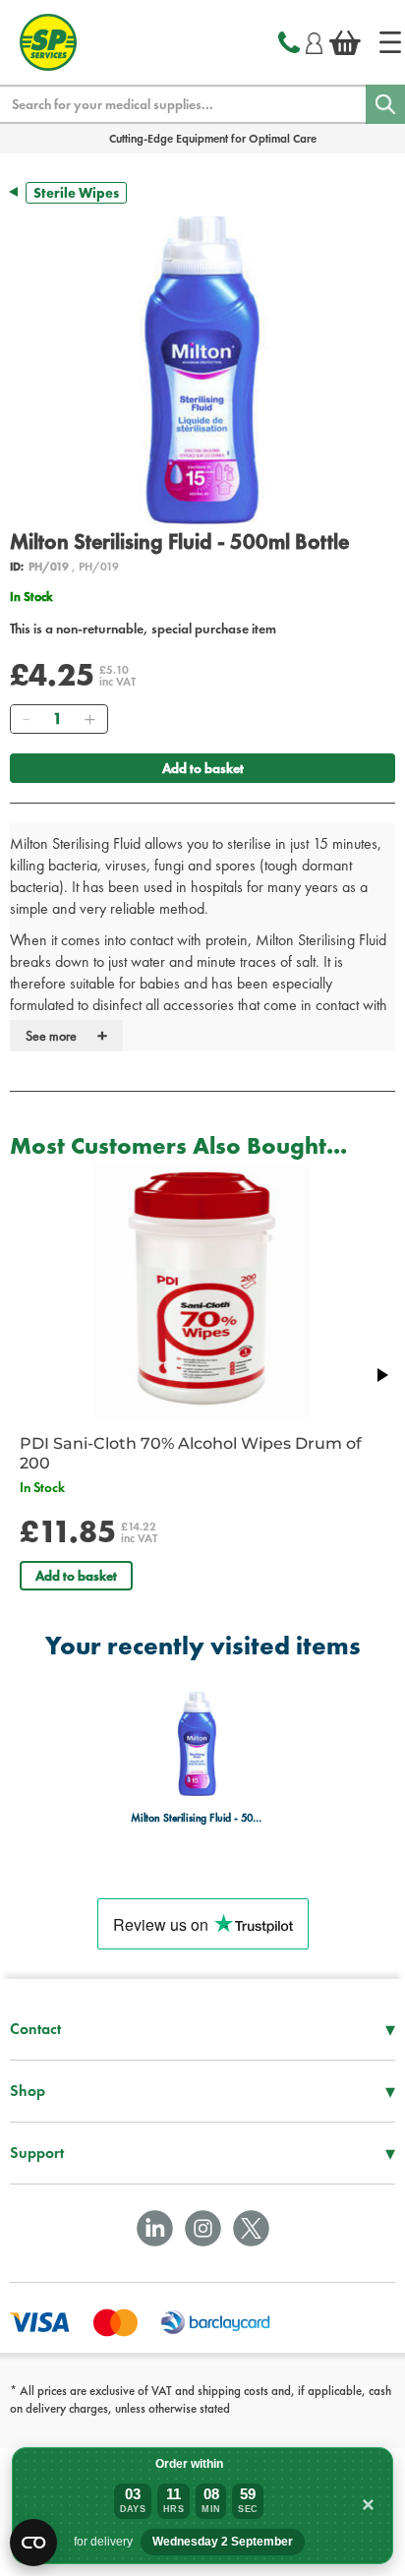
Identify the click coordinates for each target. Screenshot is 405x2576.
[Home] (390, 42)
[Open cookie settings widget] (33, 2543)
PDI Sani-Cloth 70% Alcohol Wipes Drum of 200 (191, 1453)
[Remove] (26, 719)
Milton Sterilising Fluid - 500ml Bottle (197, 1818)
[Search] (385, 104)
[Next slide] (381, 1375)
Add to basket (203, 768)
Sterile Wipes (76, 193)
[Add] (89, 719)
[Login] (314, 40)
